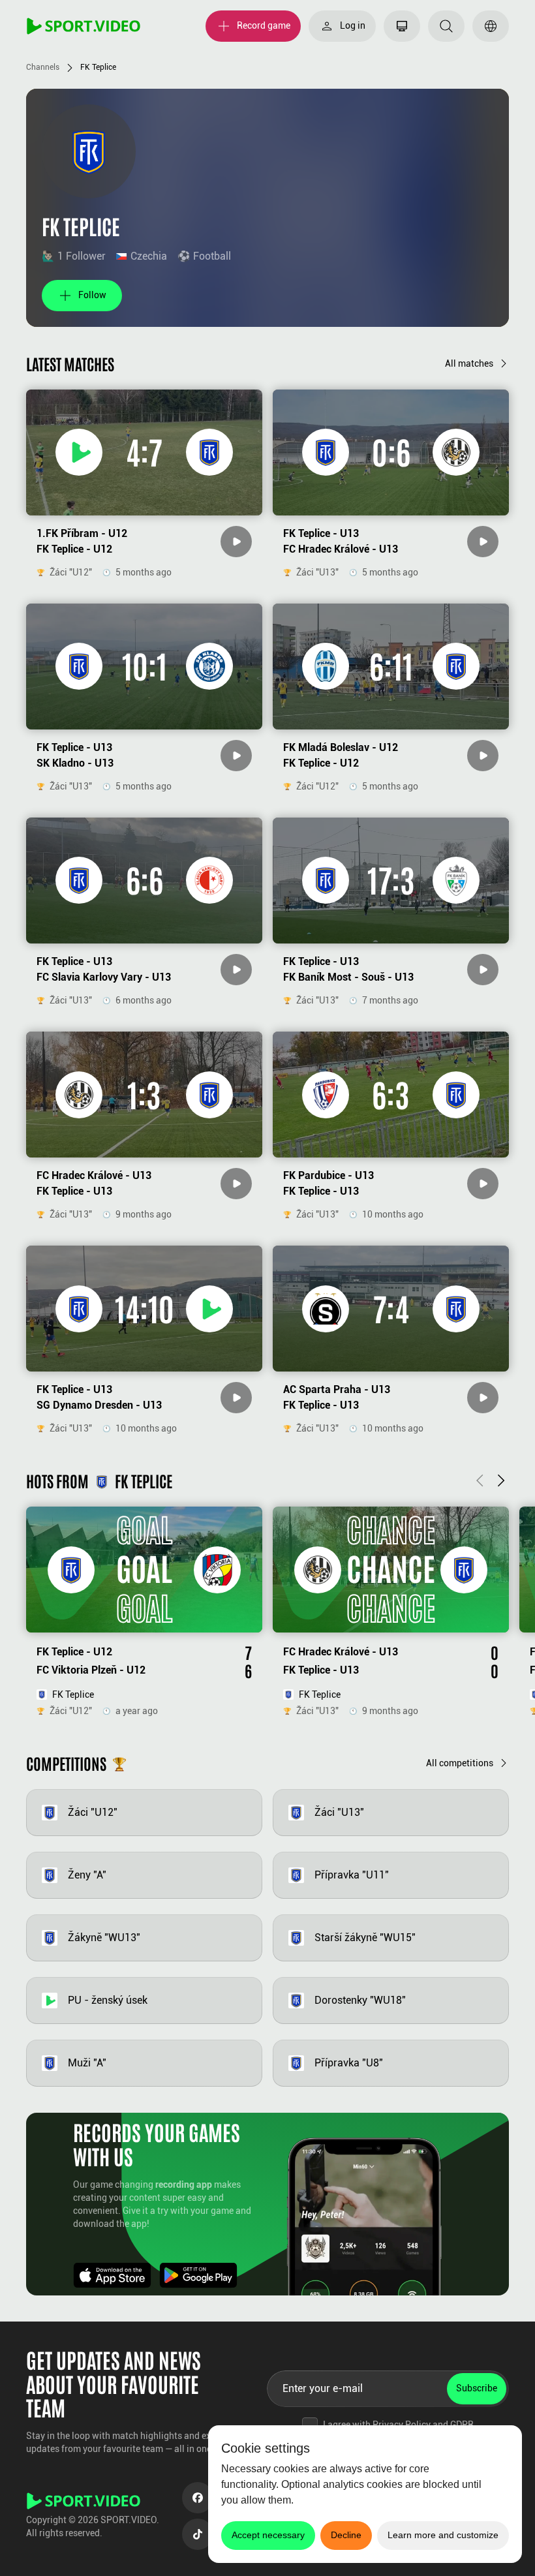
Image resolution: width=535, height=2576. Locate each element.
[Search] (446, 26)
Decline (346, 2535)
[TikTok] (198, 2534)
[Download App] (112, 2275)
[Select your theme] (402, 26)
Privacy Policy (402, 2425)
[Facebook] (198, 2498)
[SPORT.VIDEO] (84, 26)
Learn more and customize (443, 2535)
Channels (43, 67)
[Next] (501, 1481)
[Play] (236, 542)
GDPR (462, 2425)
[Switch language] (491, 26)
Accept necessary (268, 2535)
